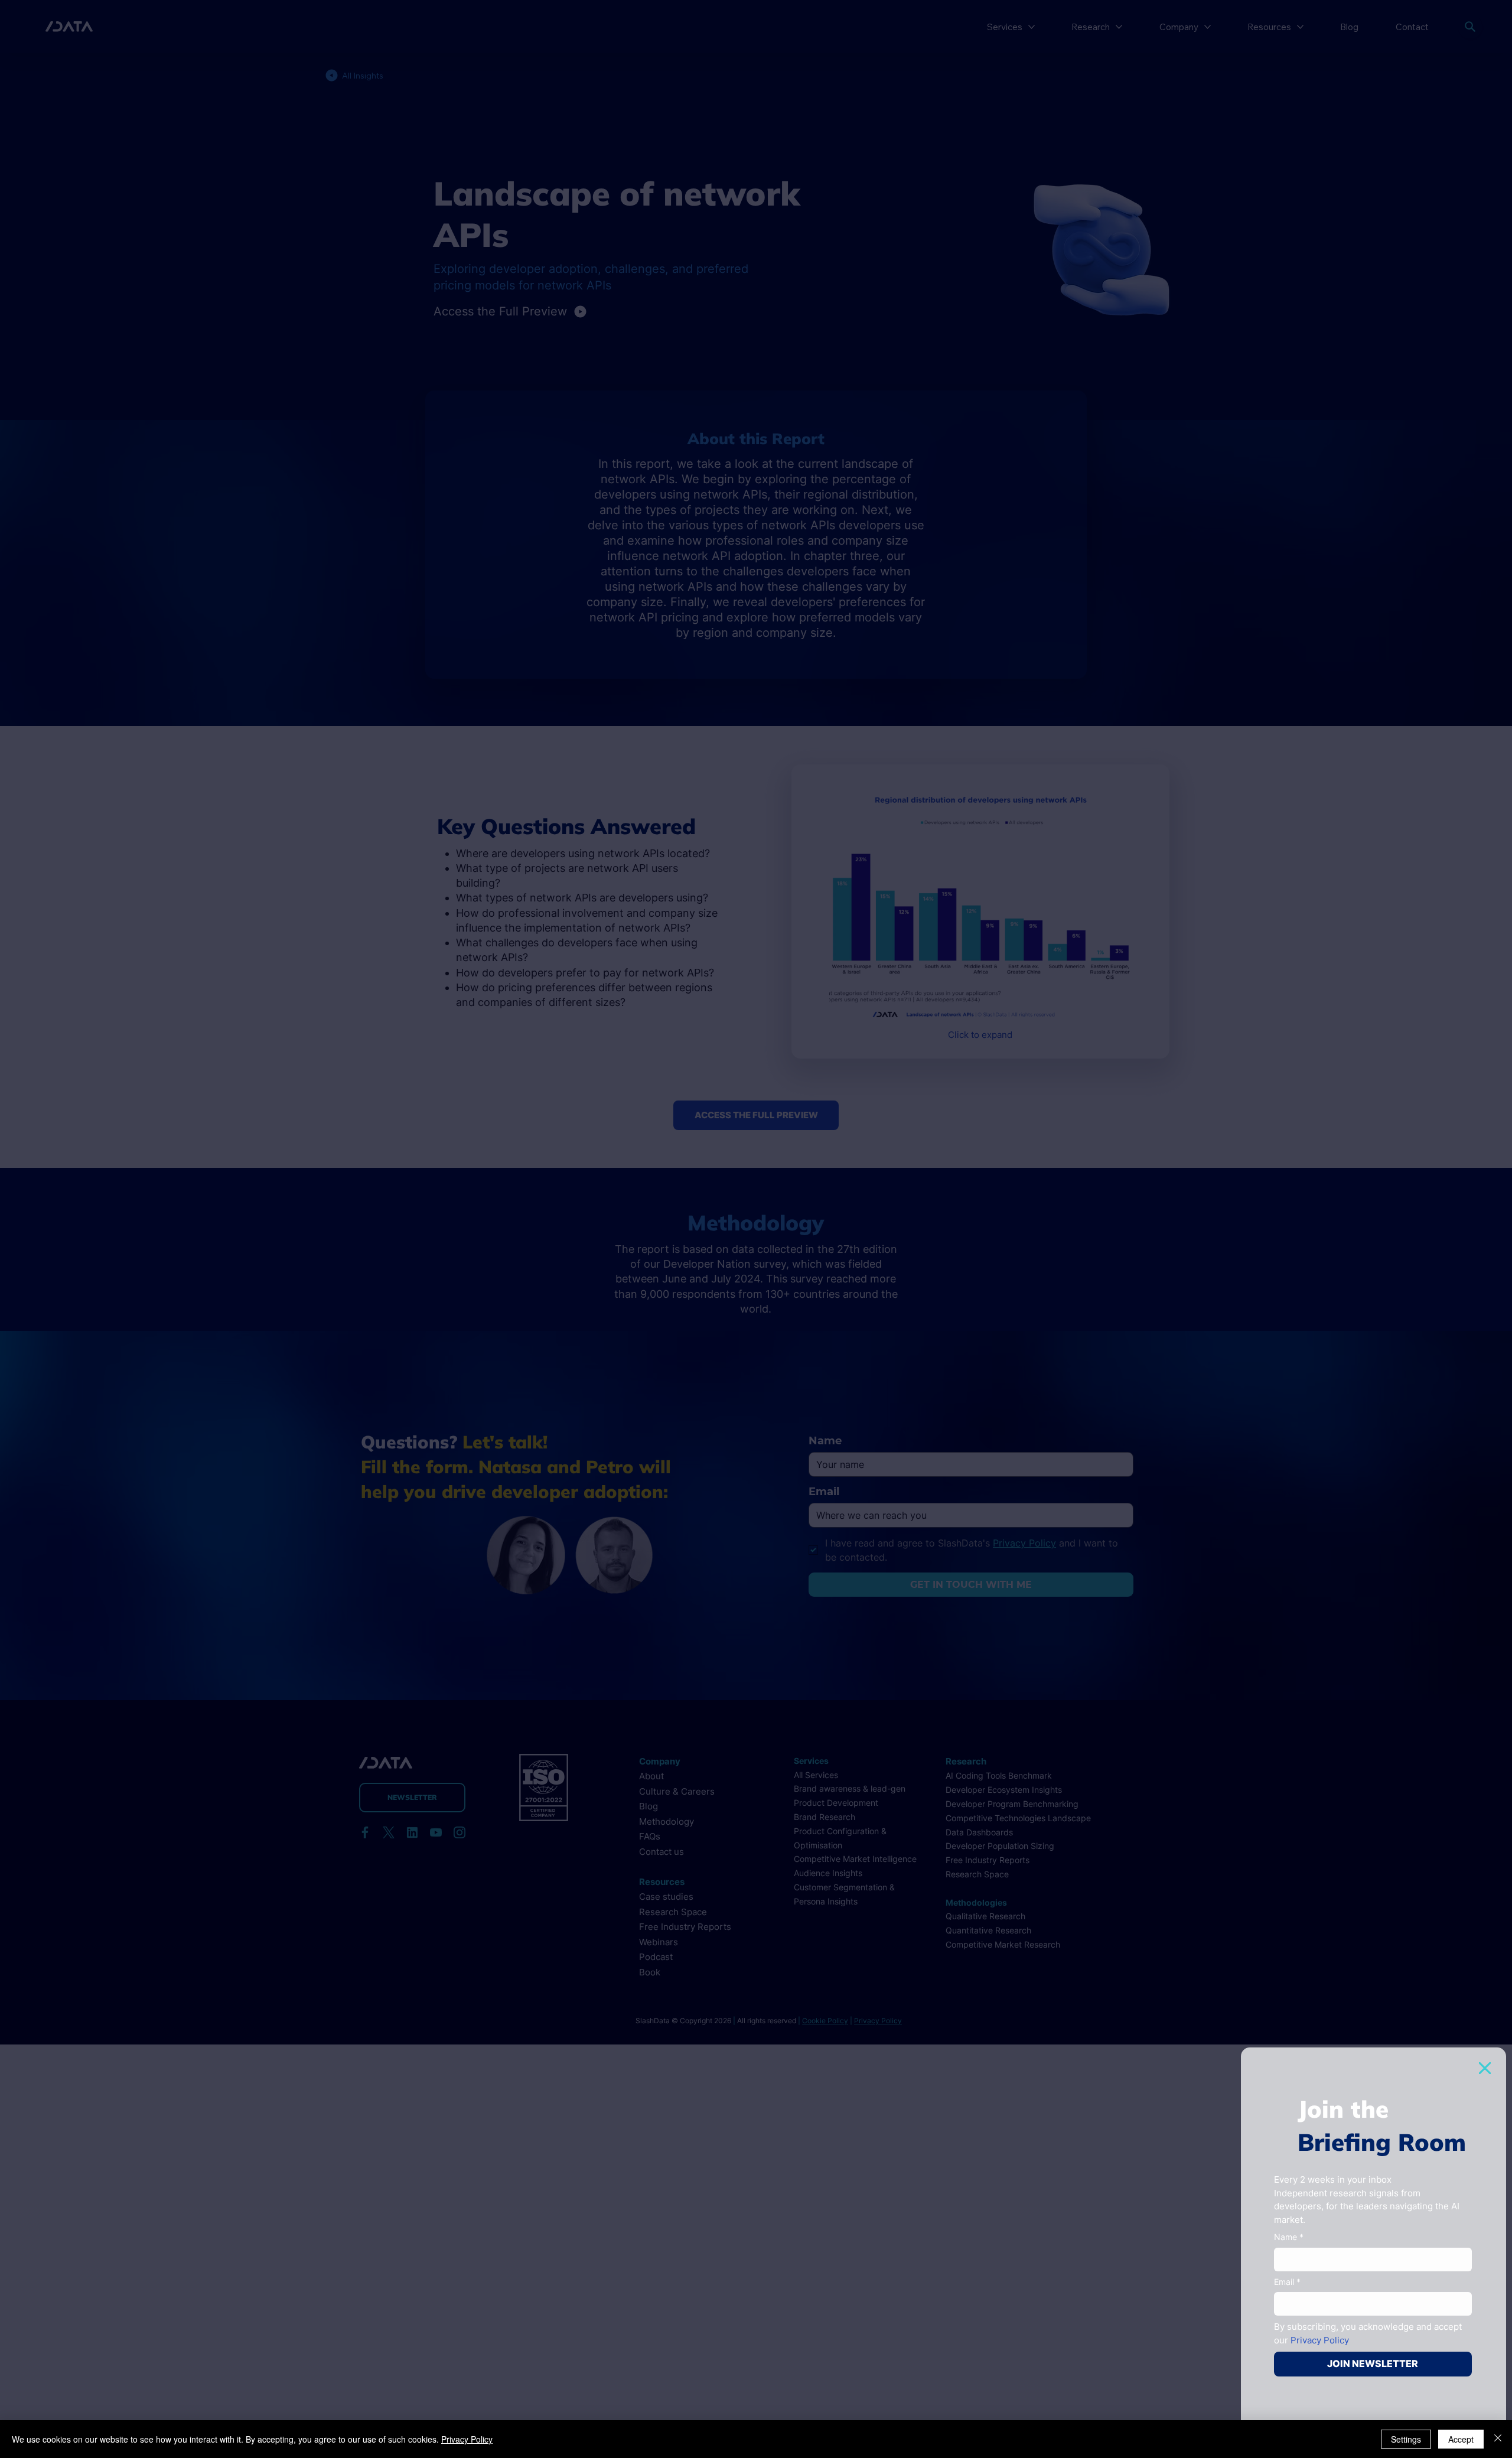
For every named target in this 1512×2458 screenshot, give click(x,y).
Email (1287, 2282)
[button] (1485, 2068)
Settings (1406, 2439)
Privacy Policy (467, 2439)
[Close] (1498, 2439)
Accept (1461, 2439)
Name (1289, 2237)
